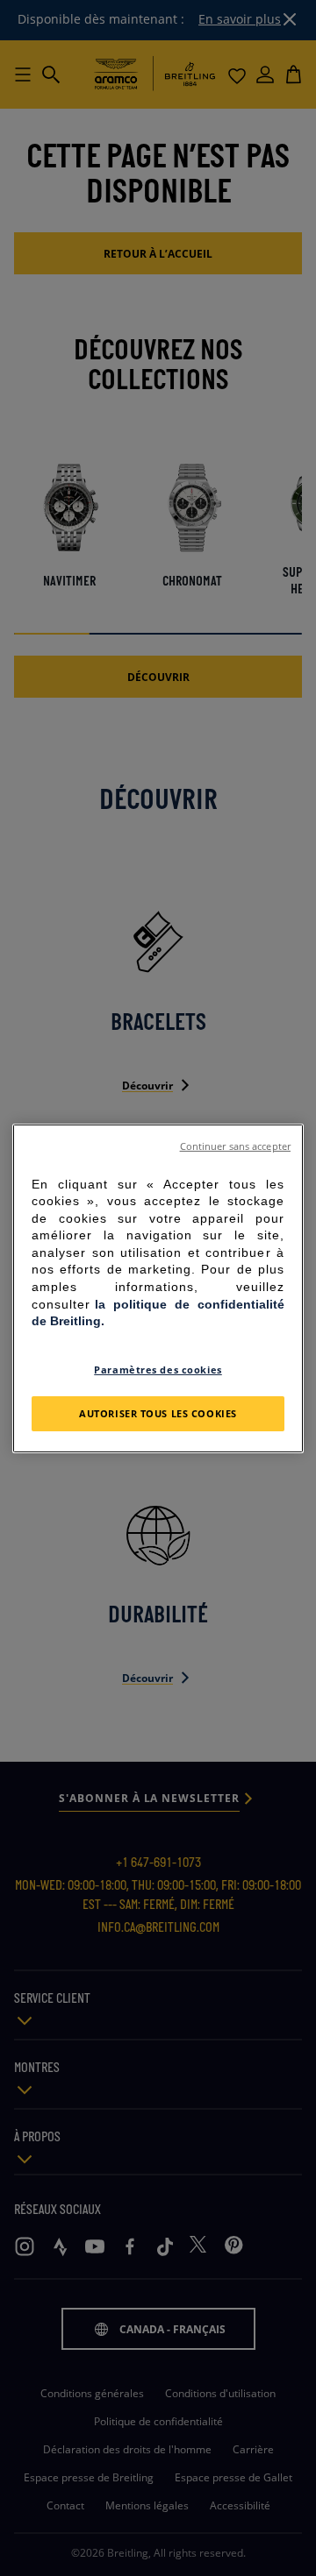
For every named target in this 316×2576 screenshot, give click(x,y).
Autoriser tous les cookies (158, 1413)
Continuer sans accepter (235, 1146)
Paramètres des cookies (158, 1370)
